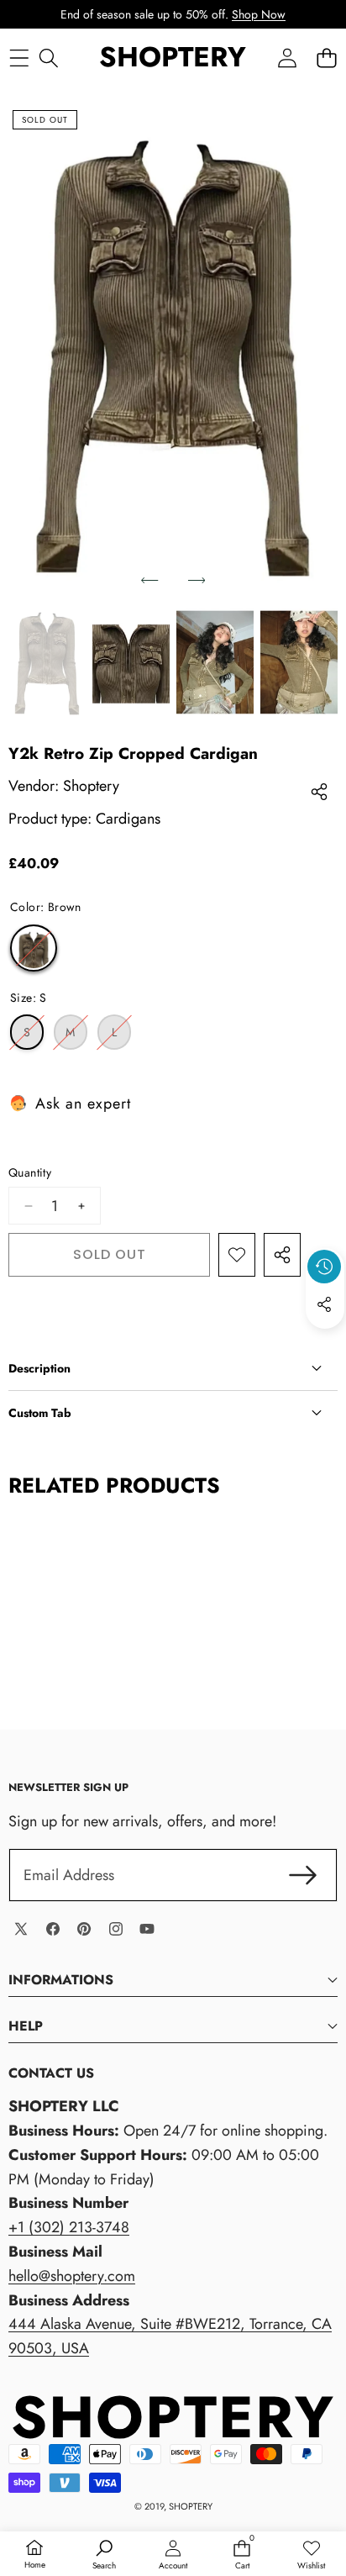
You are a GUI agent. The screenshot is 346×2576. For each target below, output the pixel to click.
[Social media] (324, 1304)
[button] (326, 58)
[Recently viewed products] (324, 1267)
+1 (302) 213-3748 (69, 2227)
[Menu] (19, 58)
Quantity (30, 1172)
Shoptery (91, 786)
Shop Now (259, 14)
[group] (47, 662)
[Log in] (287, 58)
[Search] (48, 58)
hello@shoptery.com (72, 2276)
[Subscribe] (303, 1875)
